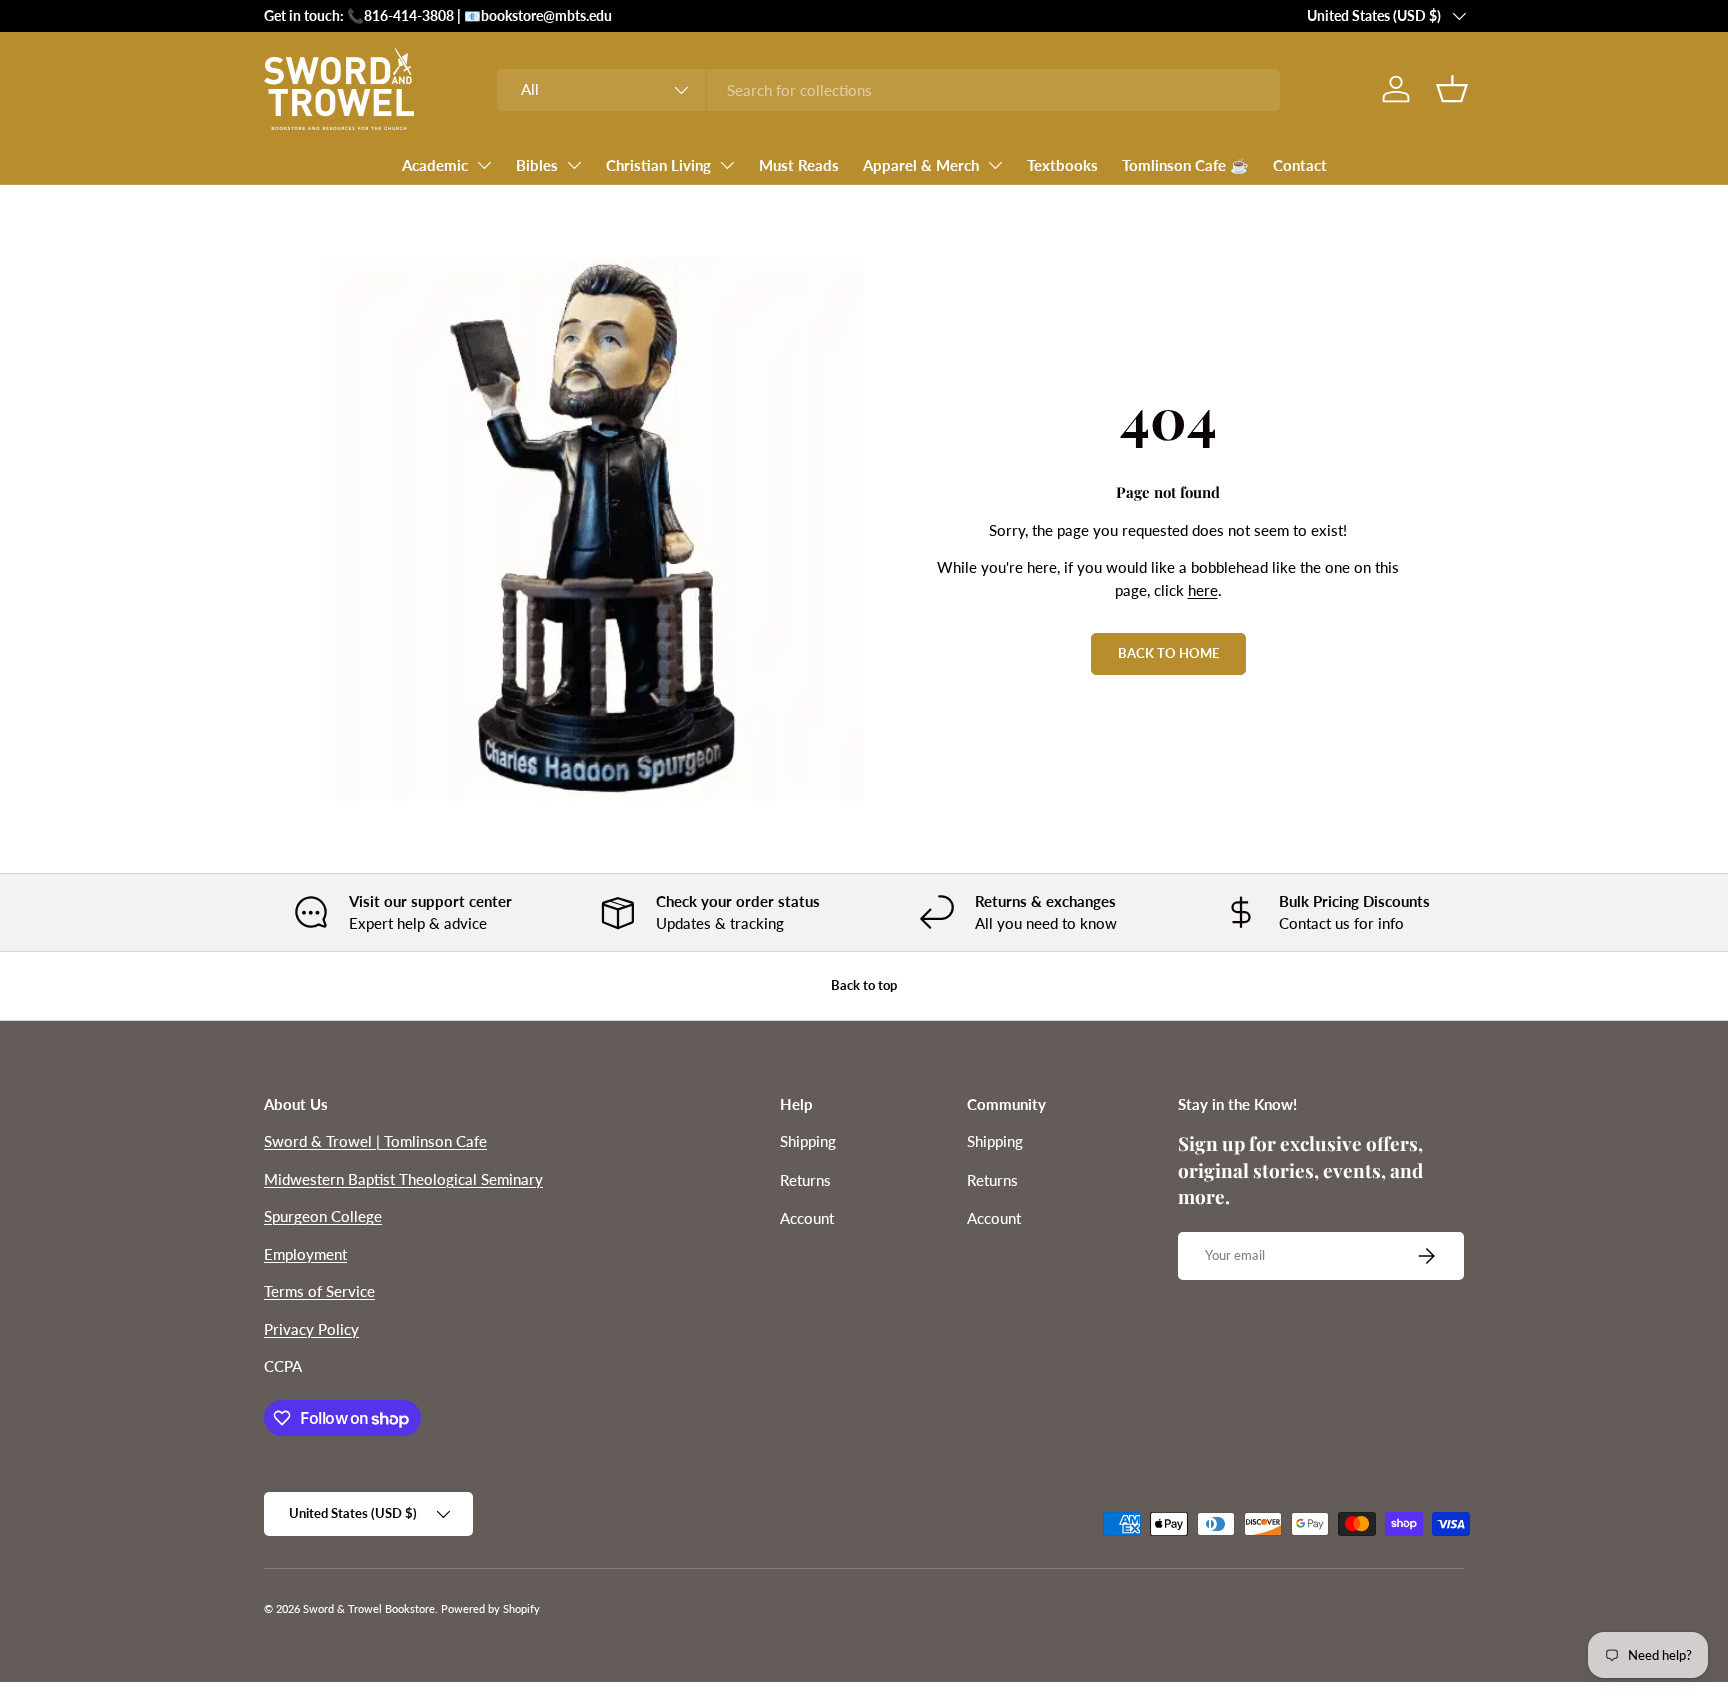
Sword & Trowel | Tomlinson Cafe (375, 1141)
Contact (1300, 165)
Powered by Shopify (490, 1608)
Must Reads (799, 165)
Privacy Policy (311, 1329)
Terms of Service (319, 1291)
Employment (305, 1254)
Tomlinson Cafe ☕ (1185, 165)
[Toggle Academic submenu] (484, 165)
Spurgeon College (323, 1216)
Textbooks (1062, 165)
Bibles (537, 165)
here (1203, 590)
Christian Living (658, 165)
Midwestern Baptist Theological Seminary (403, 1179)
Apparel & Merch (921, 165)
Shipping (808, 1141)
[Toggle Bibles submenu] (574, 165)
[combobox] (888, 90)
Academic (435, 165)
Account (807, 1218)
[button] (1452, 89)
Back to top (864, 985)
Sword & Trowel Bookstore (369, 1608)
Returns (805, 1180)
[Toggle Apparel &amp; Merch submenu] (995, 165)
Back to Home (1168, 653)
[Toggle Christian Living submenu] (727, 165)
